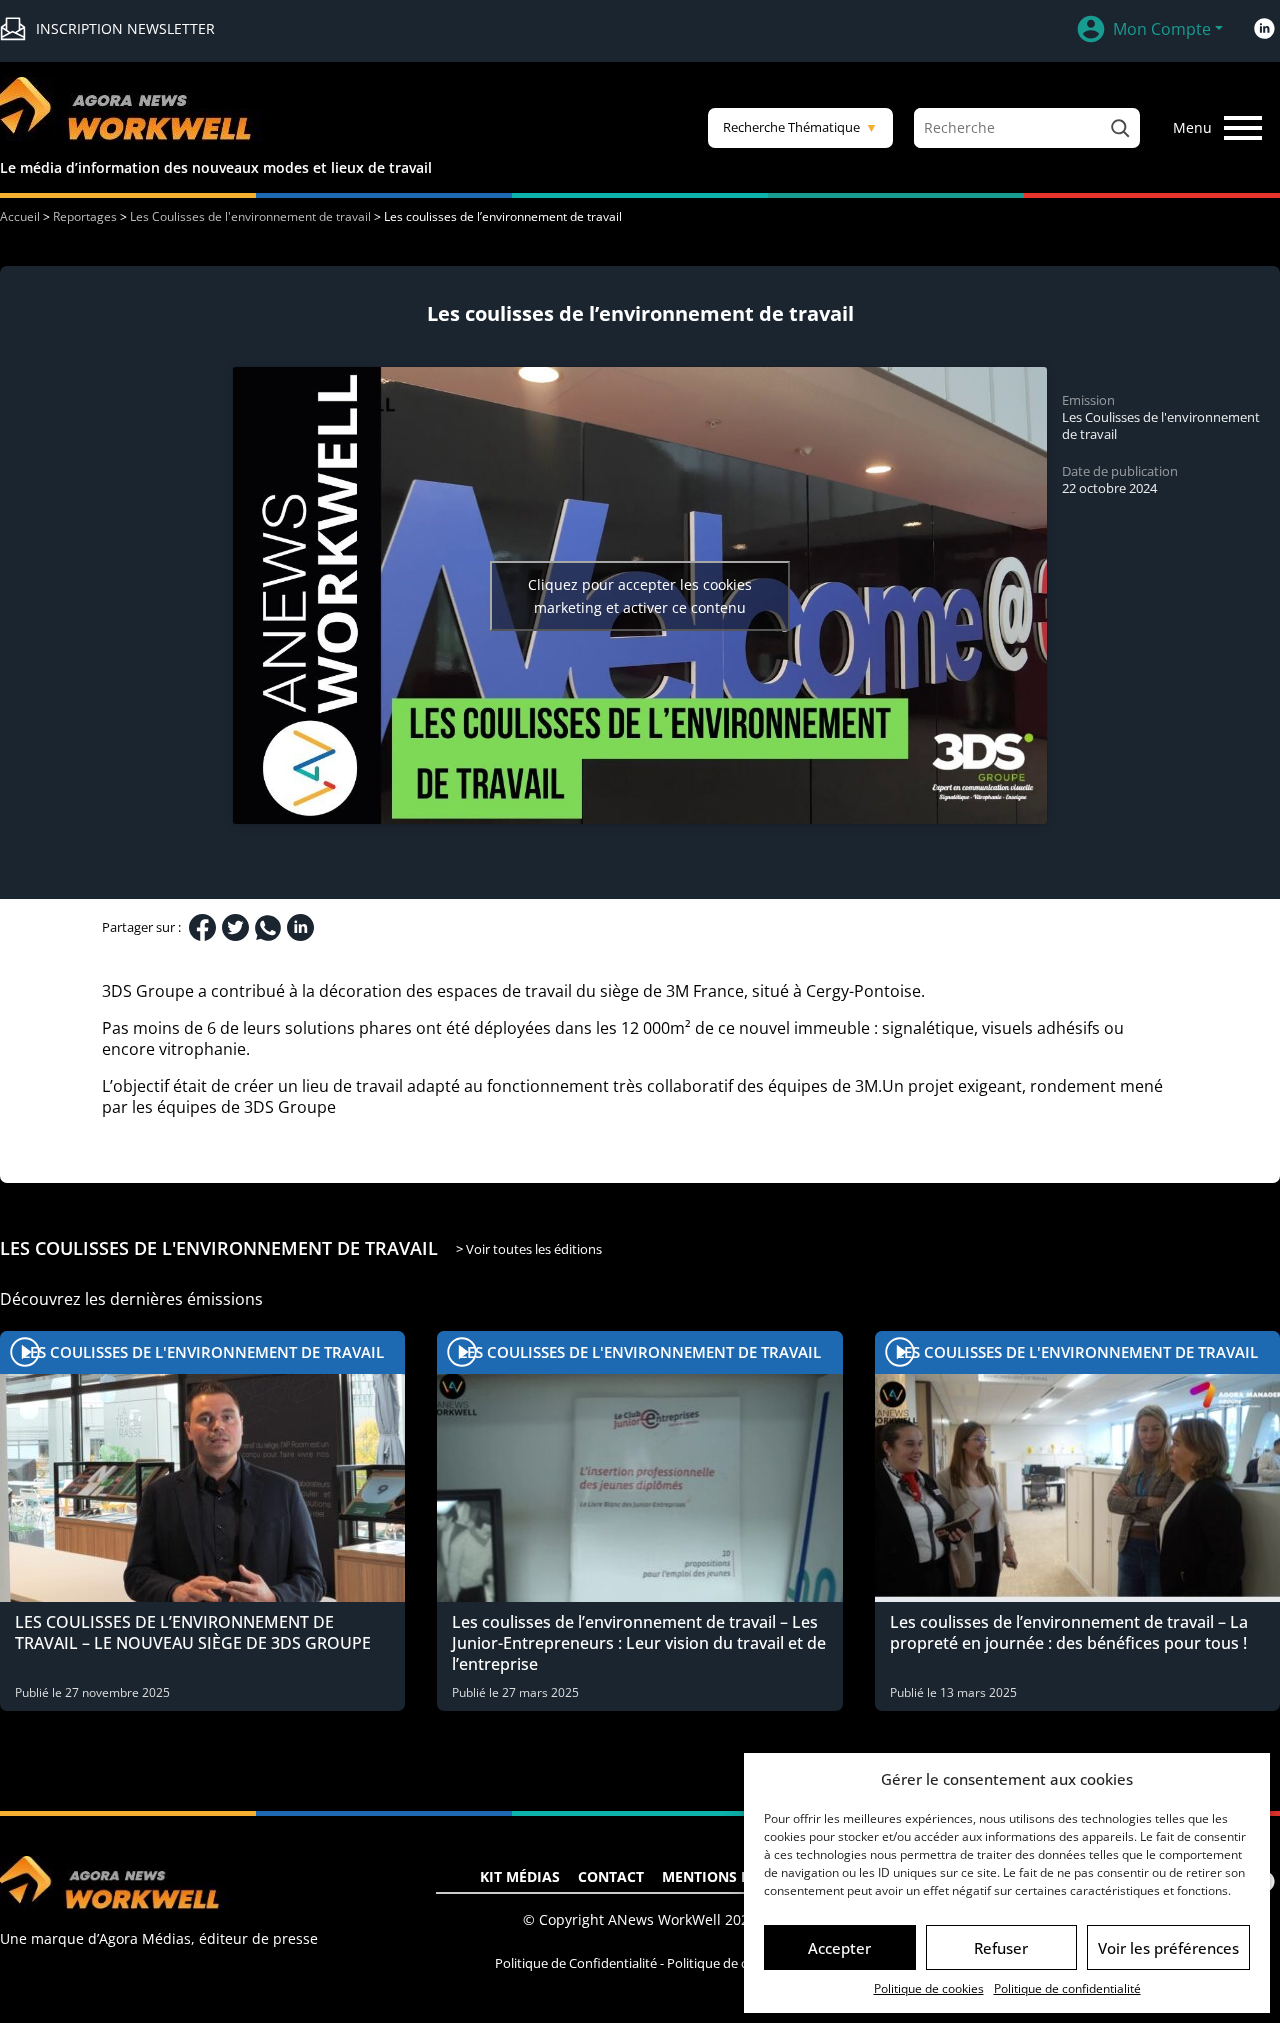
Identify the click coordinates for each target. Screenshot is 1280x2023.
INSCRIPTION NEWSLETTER (125, 28)
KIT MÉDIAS (520, 1876)
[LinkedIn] (300, 927)
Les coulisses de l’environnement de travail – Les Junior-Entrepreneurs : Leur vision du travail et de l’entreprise (639, 1643)
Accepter (839, 1948)
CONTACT (611, 1876)
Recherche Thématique (800, 127)
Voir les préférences (1168, 1948)
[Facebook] (202, 927)
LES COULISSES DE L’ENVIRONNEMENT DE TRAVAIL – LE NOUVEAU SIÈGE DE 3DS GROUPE (193, 1632)
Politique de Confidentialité (576, 1963)
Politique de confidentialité (1067, 1988)
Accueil (20, 216)
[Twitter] (235, 927)
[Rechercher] (1120, 128)
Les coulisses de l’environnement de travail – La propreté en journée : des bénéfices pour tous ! (1069, 1632)
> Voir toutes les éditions (529, 1249)
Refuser (1001, 1948)
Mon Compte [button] (1162, 29)
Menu (1192, 127)
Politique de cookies (929, 1988)
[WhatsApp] (268, 928)
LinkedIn (1264, 29)
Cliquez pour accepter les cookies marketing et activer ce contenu (640, 596)
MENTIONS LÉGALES (731, 1876)
